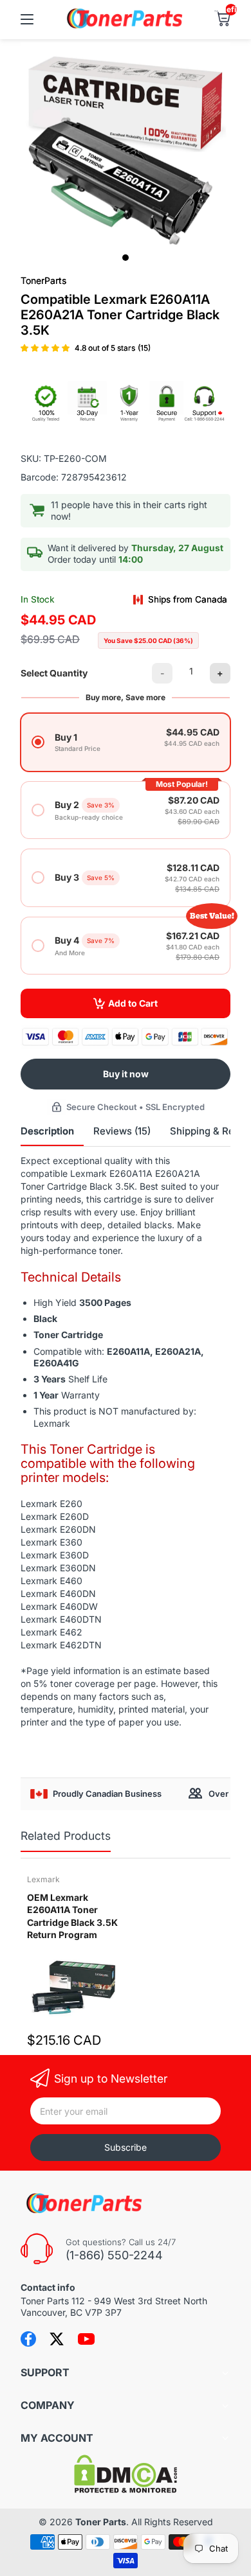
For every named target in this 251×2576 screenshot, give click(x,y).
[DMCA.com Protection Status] (126, 2490)
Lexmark (43, 1879)
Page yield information (73, 1671)
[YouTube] (86, 2339)
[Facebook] (28, 2339)
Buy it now (126, 1074)
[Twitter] (57, 2339)
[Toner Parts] (126, 27)
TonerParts (43, 280)
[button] (46, 348)
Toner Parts (101, 2522)
